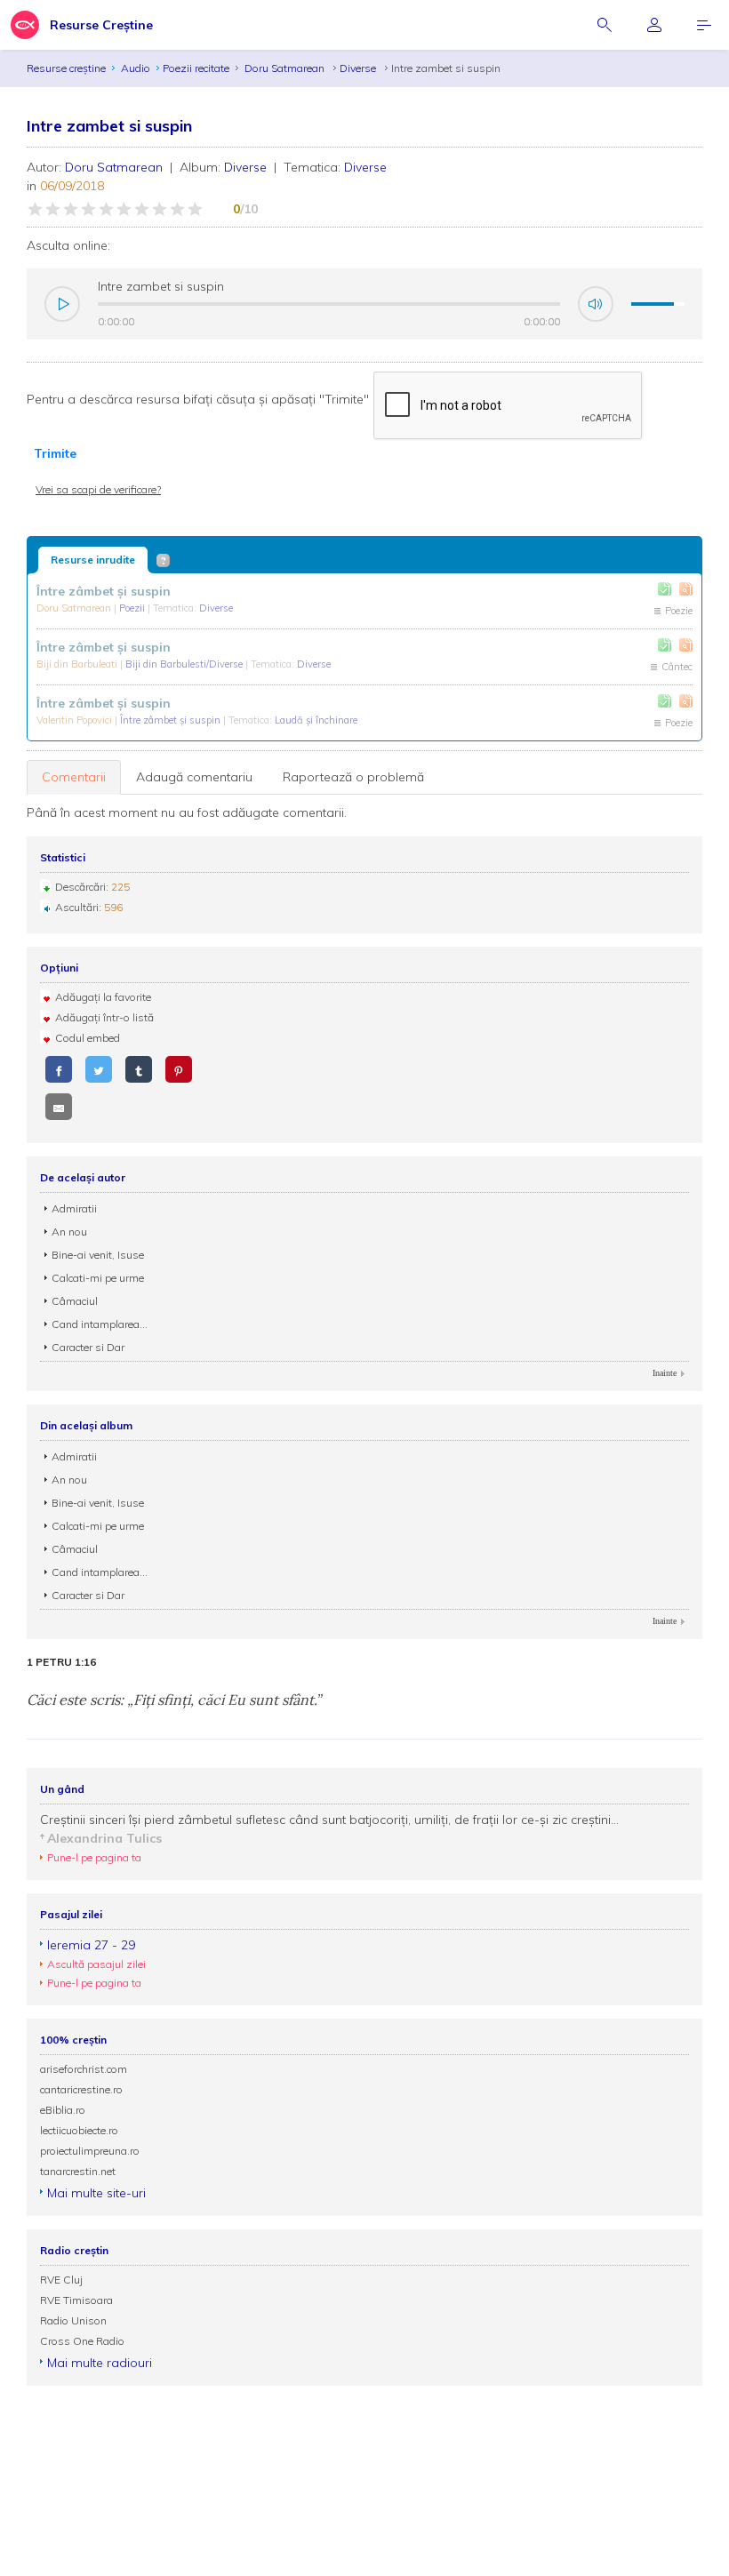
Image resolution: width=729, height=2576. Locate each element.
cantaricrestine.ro (81, 2089)
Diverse (359, 68)
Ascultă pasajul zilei (96, 1964)
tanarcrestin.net (78, 2171)
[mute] (596, 304)
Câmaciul (75, 1301)
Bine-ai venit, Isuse (98, 1255)
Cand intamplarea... (100, 1324)
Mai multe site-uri (96, 2193)
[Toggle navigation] (704, 25)
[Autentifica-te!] (665, 589)
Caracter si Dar (88, 1347)
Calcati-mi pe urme (98, 1278)
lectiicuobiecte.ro (79, 2130)
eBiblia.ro (63, 2110)
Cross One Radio (82, 2341)
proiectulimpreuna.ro (90, 2151)
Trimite (55, 453)
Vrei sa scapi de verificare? (98, 489)
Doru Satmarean (286, 68)
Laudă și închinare (316, 720)
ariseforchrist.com (84, 2069)
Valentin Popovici (76, 720)
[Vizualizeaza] (686, 589)
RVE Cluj (61, 2280)
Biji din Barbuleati (78, 664)
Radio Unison (73, 2320)
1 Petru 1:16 (61, 1662)
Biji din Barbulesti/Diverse (185, 664)
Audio (136, 68)
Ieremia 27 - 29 (91, 1945)
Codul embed (88, 1038)
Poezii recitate (196, 68)
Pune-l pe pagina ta (94, 1857)
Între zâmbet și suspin (104, 591)
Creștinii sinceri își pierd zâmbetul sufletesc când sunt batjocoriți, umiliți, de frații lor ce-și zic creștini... (329, 1820)
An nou (69, 1232)
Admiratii (74, 1208)
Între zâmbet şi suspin (172, 720)
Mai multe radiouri (100, 2363)
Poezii (133, 608)
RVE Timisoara (76, 2300)
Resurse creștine (66, 68)
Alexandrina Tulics (104, 1838)
